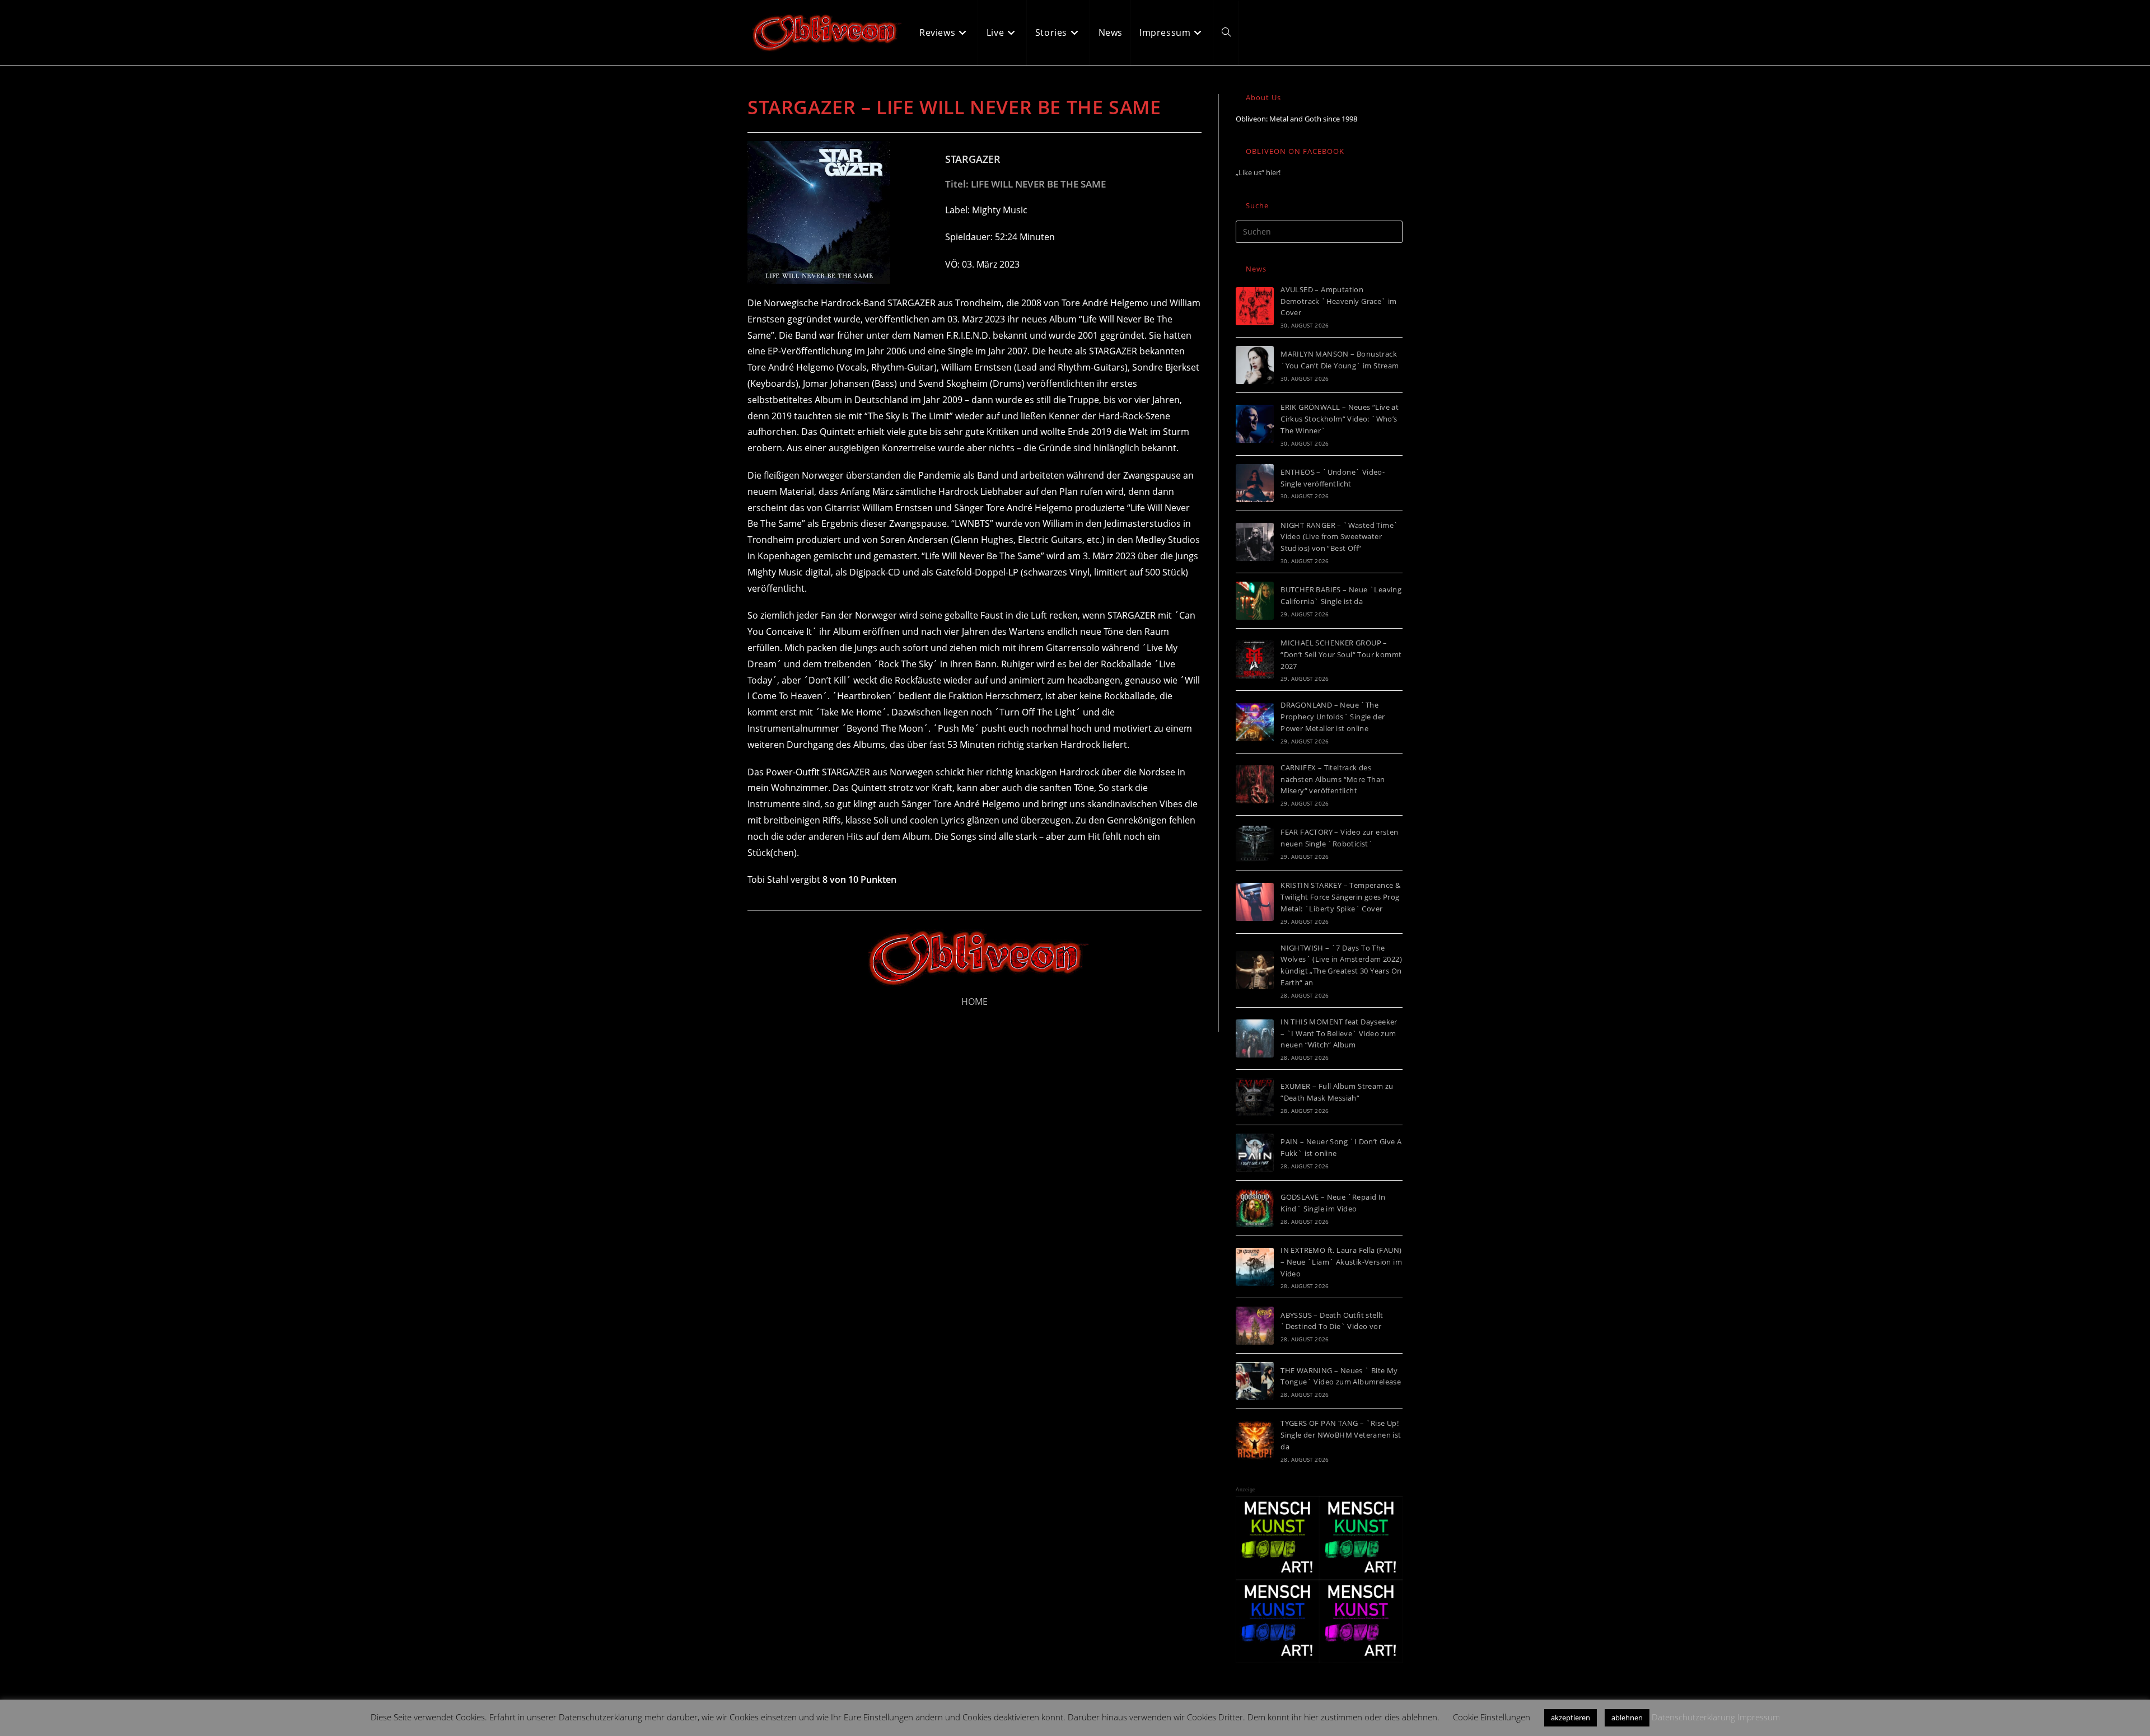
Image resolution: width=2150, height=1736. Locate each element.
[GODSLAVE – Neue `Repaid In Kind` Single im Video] (1255, 1208)
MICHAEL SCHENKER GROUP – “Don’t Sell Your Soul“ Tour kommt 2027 (1341, 654)
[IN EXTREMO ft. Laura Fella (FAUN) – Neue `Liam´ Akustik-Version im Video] (1255, 1267)
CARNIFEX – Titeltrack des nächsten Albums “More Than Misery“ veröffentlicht (1333, 779)
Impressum (1759, 1717)
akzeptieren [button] (1571, 1718)
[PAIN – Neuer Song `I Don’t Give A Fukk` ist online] (1255, 1153)
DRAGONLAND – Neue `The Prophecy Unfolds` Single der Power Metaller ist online (1333, 717)
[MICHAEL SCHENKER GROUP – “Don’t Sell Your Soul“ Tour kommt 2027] (1255, 659)
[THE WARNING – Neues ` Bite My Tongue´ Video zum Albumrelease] (1255, 1381)
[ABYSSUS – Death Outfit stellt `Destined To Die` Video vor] (1255, 1326)
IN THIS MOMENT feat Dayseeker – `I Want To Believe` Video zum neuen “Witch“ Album (1339, 1033)
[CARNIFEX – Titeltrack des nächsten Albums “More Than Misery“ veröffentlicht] (1255, 784)
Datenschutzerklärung (1693, 1717)
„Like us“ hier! (1258, 172)
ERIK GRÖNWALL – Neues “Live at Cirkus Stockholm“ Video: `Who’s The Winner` (1340, 419)
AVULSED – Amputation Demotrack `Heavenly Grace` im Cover (1339, 301)
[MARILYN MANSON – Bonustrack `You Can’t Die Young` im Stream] (1255, 365)
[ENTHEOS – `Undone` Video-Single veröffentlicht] (1255, 483)
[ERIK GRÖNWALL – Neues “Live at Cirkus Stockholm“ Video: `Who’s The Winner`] (1255, 424)
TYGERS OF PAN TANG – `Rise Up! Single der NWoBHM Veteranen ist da (1341, 1435)
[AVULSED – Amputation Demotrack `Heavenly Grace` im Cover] (1255, 306)
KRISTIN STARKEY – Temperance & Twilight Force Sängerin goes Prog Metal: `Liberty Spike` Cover (1340, 897)
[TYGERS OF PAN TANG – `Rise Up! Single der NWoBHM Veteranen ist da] (1255, 1440)
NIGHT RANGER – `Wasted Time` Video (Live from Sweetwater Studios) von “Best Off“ (1339, 537)
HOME (974, 1002)
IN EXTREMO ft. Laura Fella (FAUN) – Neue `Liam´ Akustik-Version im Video (1341, 1262)
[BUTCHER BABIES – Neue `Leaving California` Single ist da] (1255, 601)
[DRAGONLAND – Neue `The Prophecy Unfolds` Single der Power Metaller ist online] (1255, 722)
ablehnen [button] (1627, 1718)
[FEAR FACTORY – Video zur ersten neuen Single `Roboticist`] (1255, 843)
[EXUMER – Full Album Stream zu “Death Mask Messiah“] (1255, 1097)
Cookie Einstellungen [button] (1492, 1717)
